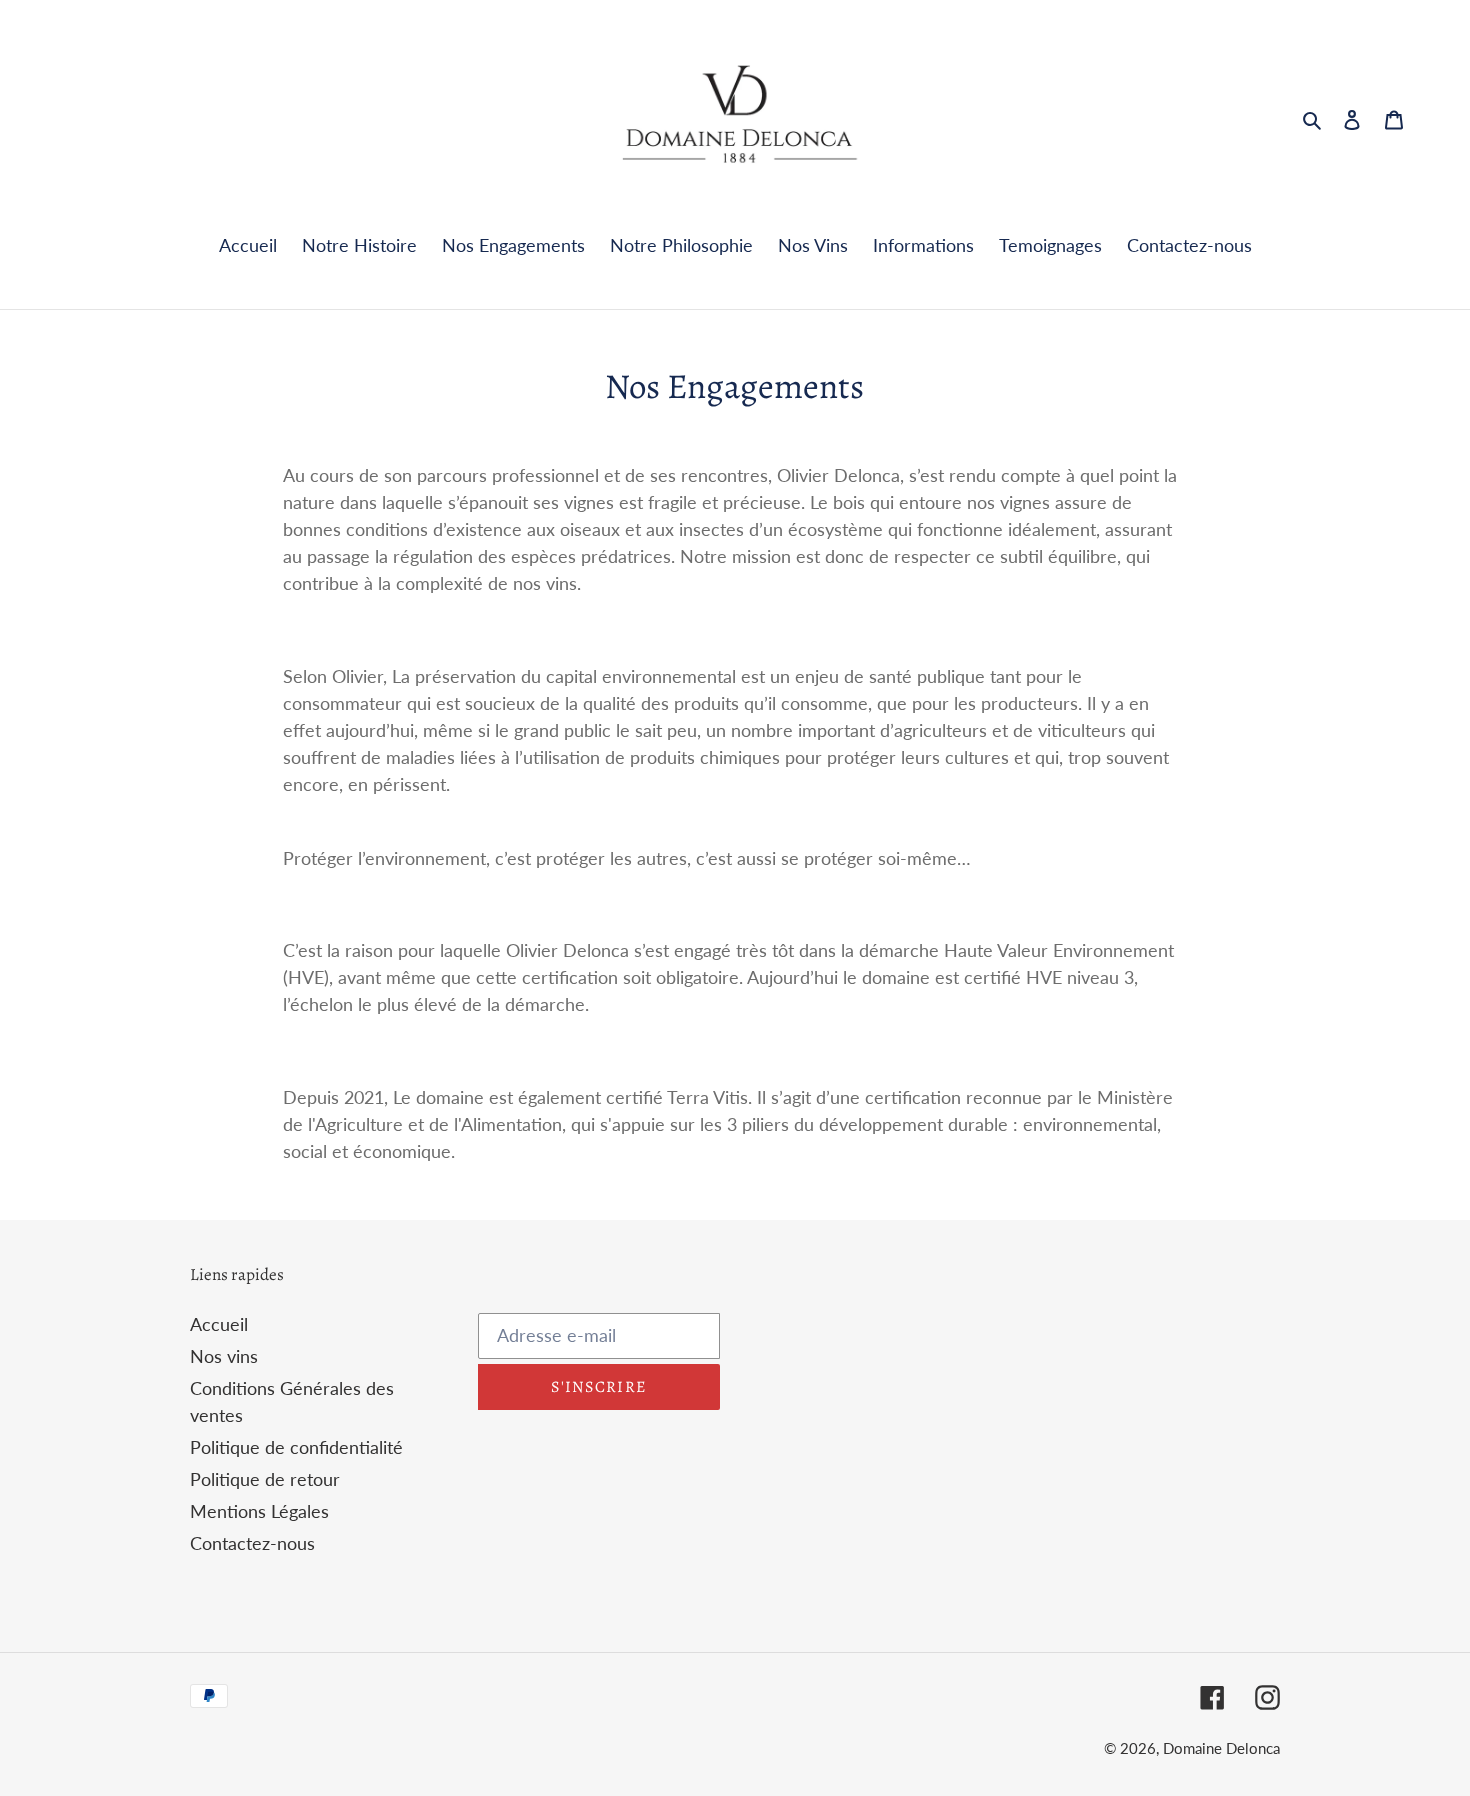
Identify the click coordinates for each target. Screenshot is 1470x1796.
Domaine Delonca (1221, 1748)
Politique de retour (265, 1479)
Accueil (219, 1324)
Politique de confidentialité (296, 1447)
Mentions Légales (259, 1511)
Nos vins (224, 1356)
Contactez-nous (252, 1543)
